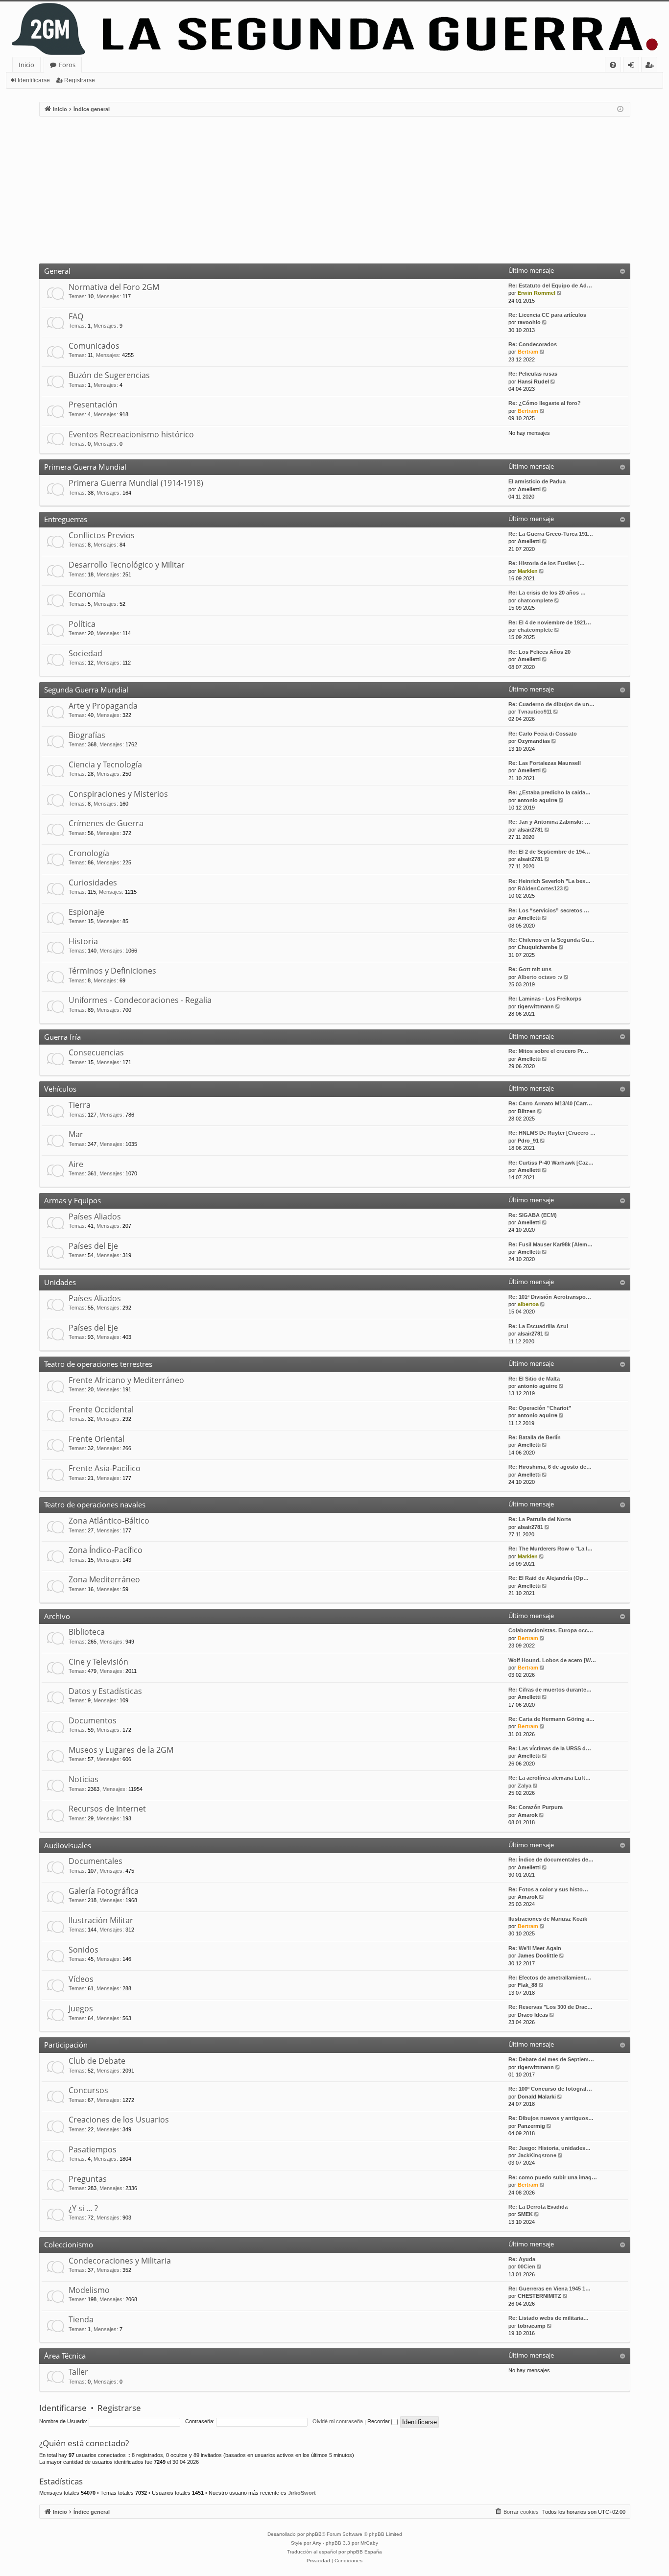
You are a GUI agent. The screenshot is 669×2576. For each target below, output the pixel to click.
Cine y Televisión (98, 1662)
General (57, 271)
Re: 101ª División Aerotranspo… (550, 1297)
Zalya (525, 1786)
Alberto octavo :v (540, 977)
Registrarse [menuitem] (651, 66)
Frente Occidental (101, 1409)
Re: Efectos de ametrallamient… (550, 1978)
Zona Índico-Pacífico (106, 1550)
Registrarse (80, 80)
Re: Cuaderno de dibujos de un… (551, 704)
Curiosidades (93, 883)
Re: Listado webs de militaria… (549, 2318)
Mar (76, 1134)
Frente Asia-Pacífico (105, 1468)
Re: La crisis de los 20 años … (547, 593)
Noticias (84, 1779)
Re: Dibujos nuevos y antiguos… (551, 2118)
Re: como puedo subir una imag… (553, 2177)
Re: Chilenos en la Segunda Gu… (551, 940)
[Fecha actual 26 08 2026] (620, 109)
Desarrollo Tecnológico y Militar (127, 565)
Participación (66, 2045)
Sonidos (84, 1950)
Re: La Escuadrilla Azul (538, 1326)
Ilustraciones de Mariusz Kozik (548, 1919)
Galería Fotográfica (104, 1891)
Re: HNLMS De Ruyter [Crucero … (552, 1133)
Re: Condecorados (533, 344)
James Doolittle (538, 1956)
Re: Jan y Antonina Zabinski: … (549, 822)
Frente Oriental (96, 1439)
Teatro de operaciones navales (95, 1504)
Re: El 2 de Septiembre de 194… (549, 852)
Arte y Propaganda (103, 706)
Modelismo (89, 2290)
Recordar (379, 2421)
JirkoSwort (302, 2493)
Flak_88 (527, 1985)
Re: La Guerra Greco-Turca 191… (551, 534)
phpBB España (365, 2552)
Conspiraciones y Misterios (118, 794)
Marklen (528, 571)
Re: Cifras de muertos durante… (550, 1690)
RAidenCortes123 (540, 888)
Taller (78, 2372)
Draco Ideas (533, 2015)
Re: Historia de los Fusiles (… (547, 563)
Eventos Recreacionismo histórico (131, 434)
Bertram (528, 352)
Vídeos (81, 1979)
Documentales (96, 1861)
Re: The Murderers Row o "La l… (550, 1549)
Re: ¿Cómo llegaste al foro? (545, 403)
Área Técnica (65, 2356)
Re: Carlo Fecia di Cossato (543, 734)
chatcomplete (535, 600)
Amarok (528, 1815)
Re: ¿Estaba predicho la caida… (550, 792)
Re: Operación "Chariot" (540, 1408)
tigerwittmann (536, 1006)
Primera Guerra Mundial (85, 467)
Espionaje (86, 912)
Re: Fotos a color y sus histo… (548, 1889)
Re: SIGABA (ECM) (533, 1215)
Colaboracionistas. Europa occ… (551, 1630)
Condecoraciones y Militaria (120, 2261)
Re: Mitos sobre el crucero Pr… (548, 1051)
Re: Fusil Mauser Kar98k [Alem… (550, 1244)
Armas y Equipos (72, 1200)
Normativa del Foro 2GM (114, 287)
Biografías (87, 735)
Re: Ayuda (522, 2259)
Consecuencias (96, 1052)
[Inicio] (334, 29)
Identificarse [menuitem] (633, 66)
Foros (67, 65)
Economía (87, 594)
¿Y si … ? (83, 2208)
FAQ (76, 316)
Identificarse (34, 80)
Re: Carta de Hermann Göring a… (551, 1719)
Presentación (93, 405)
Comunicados (94, 346)
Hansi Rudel (533, 382)
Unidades (60, 1282)
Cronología (89, 853)
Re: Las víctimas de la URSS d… (550, 1748)
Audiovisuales (68, 1845)
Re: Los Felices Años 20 (539, 652)
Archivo (57, 1616)
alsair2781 (530, 830)
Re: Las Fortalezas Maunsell (545, 763)
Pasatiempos (93, 2149)
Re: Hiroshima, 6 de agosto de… (550, 1467)
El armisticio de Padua (537, 481)
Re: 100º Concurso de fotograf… (550, 2089)
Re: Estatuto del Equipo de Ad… (550, 286)
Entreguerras (66, 519)
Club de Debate (97, 2061)
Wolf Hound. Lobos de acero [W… (552, 1660)
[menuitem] (613, 65)
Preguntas (88, 2179)
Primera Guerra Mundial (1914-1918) (136, 483)
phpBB (314, 2534)
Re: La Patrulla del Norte (540, 1519)
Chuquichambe (538, 947)
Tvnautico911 (535, 712)
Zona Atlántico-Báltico (109, 1521)
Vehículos (60, 1089)
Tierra (80, 1105)
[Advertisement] (334, 190)
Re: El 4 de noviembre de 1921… (550, 622)
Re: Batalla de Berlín (535, 1437)
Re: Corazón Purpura (536, 1807)
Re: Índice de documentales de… (551, 1860)
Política (82, 624)
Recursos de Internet (107, 1809)
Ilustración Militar (101, 1920)
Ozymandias (534, 741)
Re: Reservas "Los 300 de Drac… (550, 2007)
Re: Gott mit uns (530, 969)
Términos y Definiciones (112, 971)
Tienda (81, 2319)
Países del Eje (93, 1246)
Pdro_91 (528, 1141)
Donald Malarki (537, 2097)
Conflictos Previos (102, 535)
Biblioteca (87, 1632)
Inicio (26, 65)
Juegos (81, 2008)
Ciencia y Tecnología (105, 764)
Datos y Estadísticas (105, 1691)
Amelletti (529, 489)
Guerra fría (62, 1037)
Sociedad (85, 653)
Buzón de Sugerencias (109, 375)
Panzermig (531, 2126)
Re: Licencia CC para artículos (547, 315)
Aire (76, 1164)
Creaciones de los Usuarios (119, 2120)
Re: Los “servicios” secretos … (549, 910)
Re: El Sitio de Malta (534, 1379)
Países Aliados (95, 1216)
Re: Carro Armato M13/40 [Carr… (550, 1103)
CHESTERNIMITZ (539, 2296)
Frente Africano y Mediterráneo (126, 1380)
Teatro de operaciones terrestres (98, 1364)
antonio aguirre (538, 800)
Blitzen (527, 1111)
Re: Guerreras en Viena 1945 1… (550, 2289)
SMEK (525, 2214)
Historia (83, 941)
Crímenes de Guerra (106, 823)
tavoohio (529, 322)
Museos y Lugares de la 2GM (121, 1750)
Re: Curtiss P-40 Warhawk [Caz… (551, 1163)
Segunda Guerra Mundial (86, 690)
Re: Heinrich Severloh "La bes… (550, 881)
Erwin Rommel (537, 293)
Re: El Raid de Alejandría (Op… (549, 1578)
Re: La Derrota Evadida (538, 2207)
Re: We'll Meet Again (535, 1948)
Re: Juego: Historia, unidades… (550, 2148)
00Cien (526, 2266)
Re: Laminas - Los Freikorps (545, 999)
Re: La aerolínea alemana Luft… (550, 1778)
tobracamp (532, 2326)
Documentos (93, 1720)
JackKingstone (537, 2155)
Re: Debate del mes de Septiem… (551, 2059)
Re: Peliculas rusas (533, 374)
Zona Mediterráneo (104, 1579)
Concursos (88, 2090)
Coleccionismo (69, 2244)
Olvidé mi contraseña (338, 2421)
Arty (317, 2543)
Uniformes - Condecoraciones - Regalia (140, 1000)
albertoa (528, 1304)
